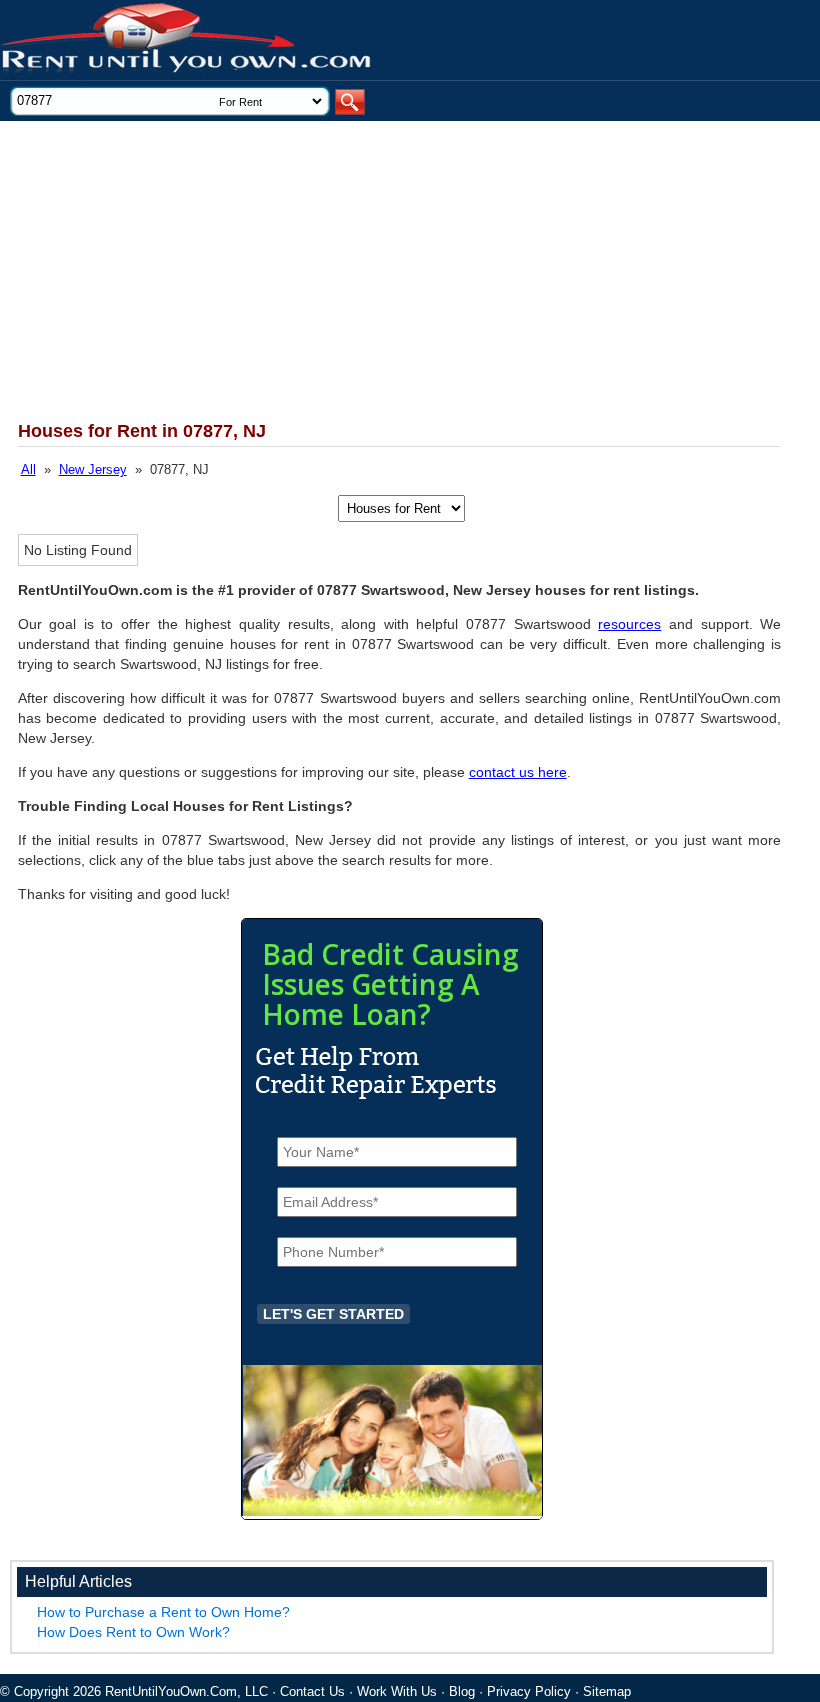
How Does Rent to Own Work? (133, 1632)
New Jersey (93, 469)
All (28, 469)
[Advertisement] (384, 271)
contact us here (518, 772)
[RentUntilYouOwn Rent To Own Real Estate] (187, 40)
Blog (462, 1691)
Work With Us (397, 1691)
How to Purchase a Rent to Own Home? (163, 1612)
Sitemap (607, 1691)
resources (629, 624)
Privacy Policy (529, 1691)
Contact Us (312, 1691)
